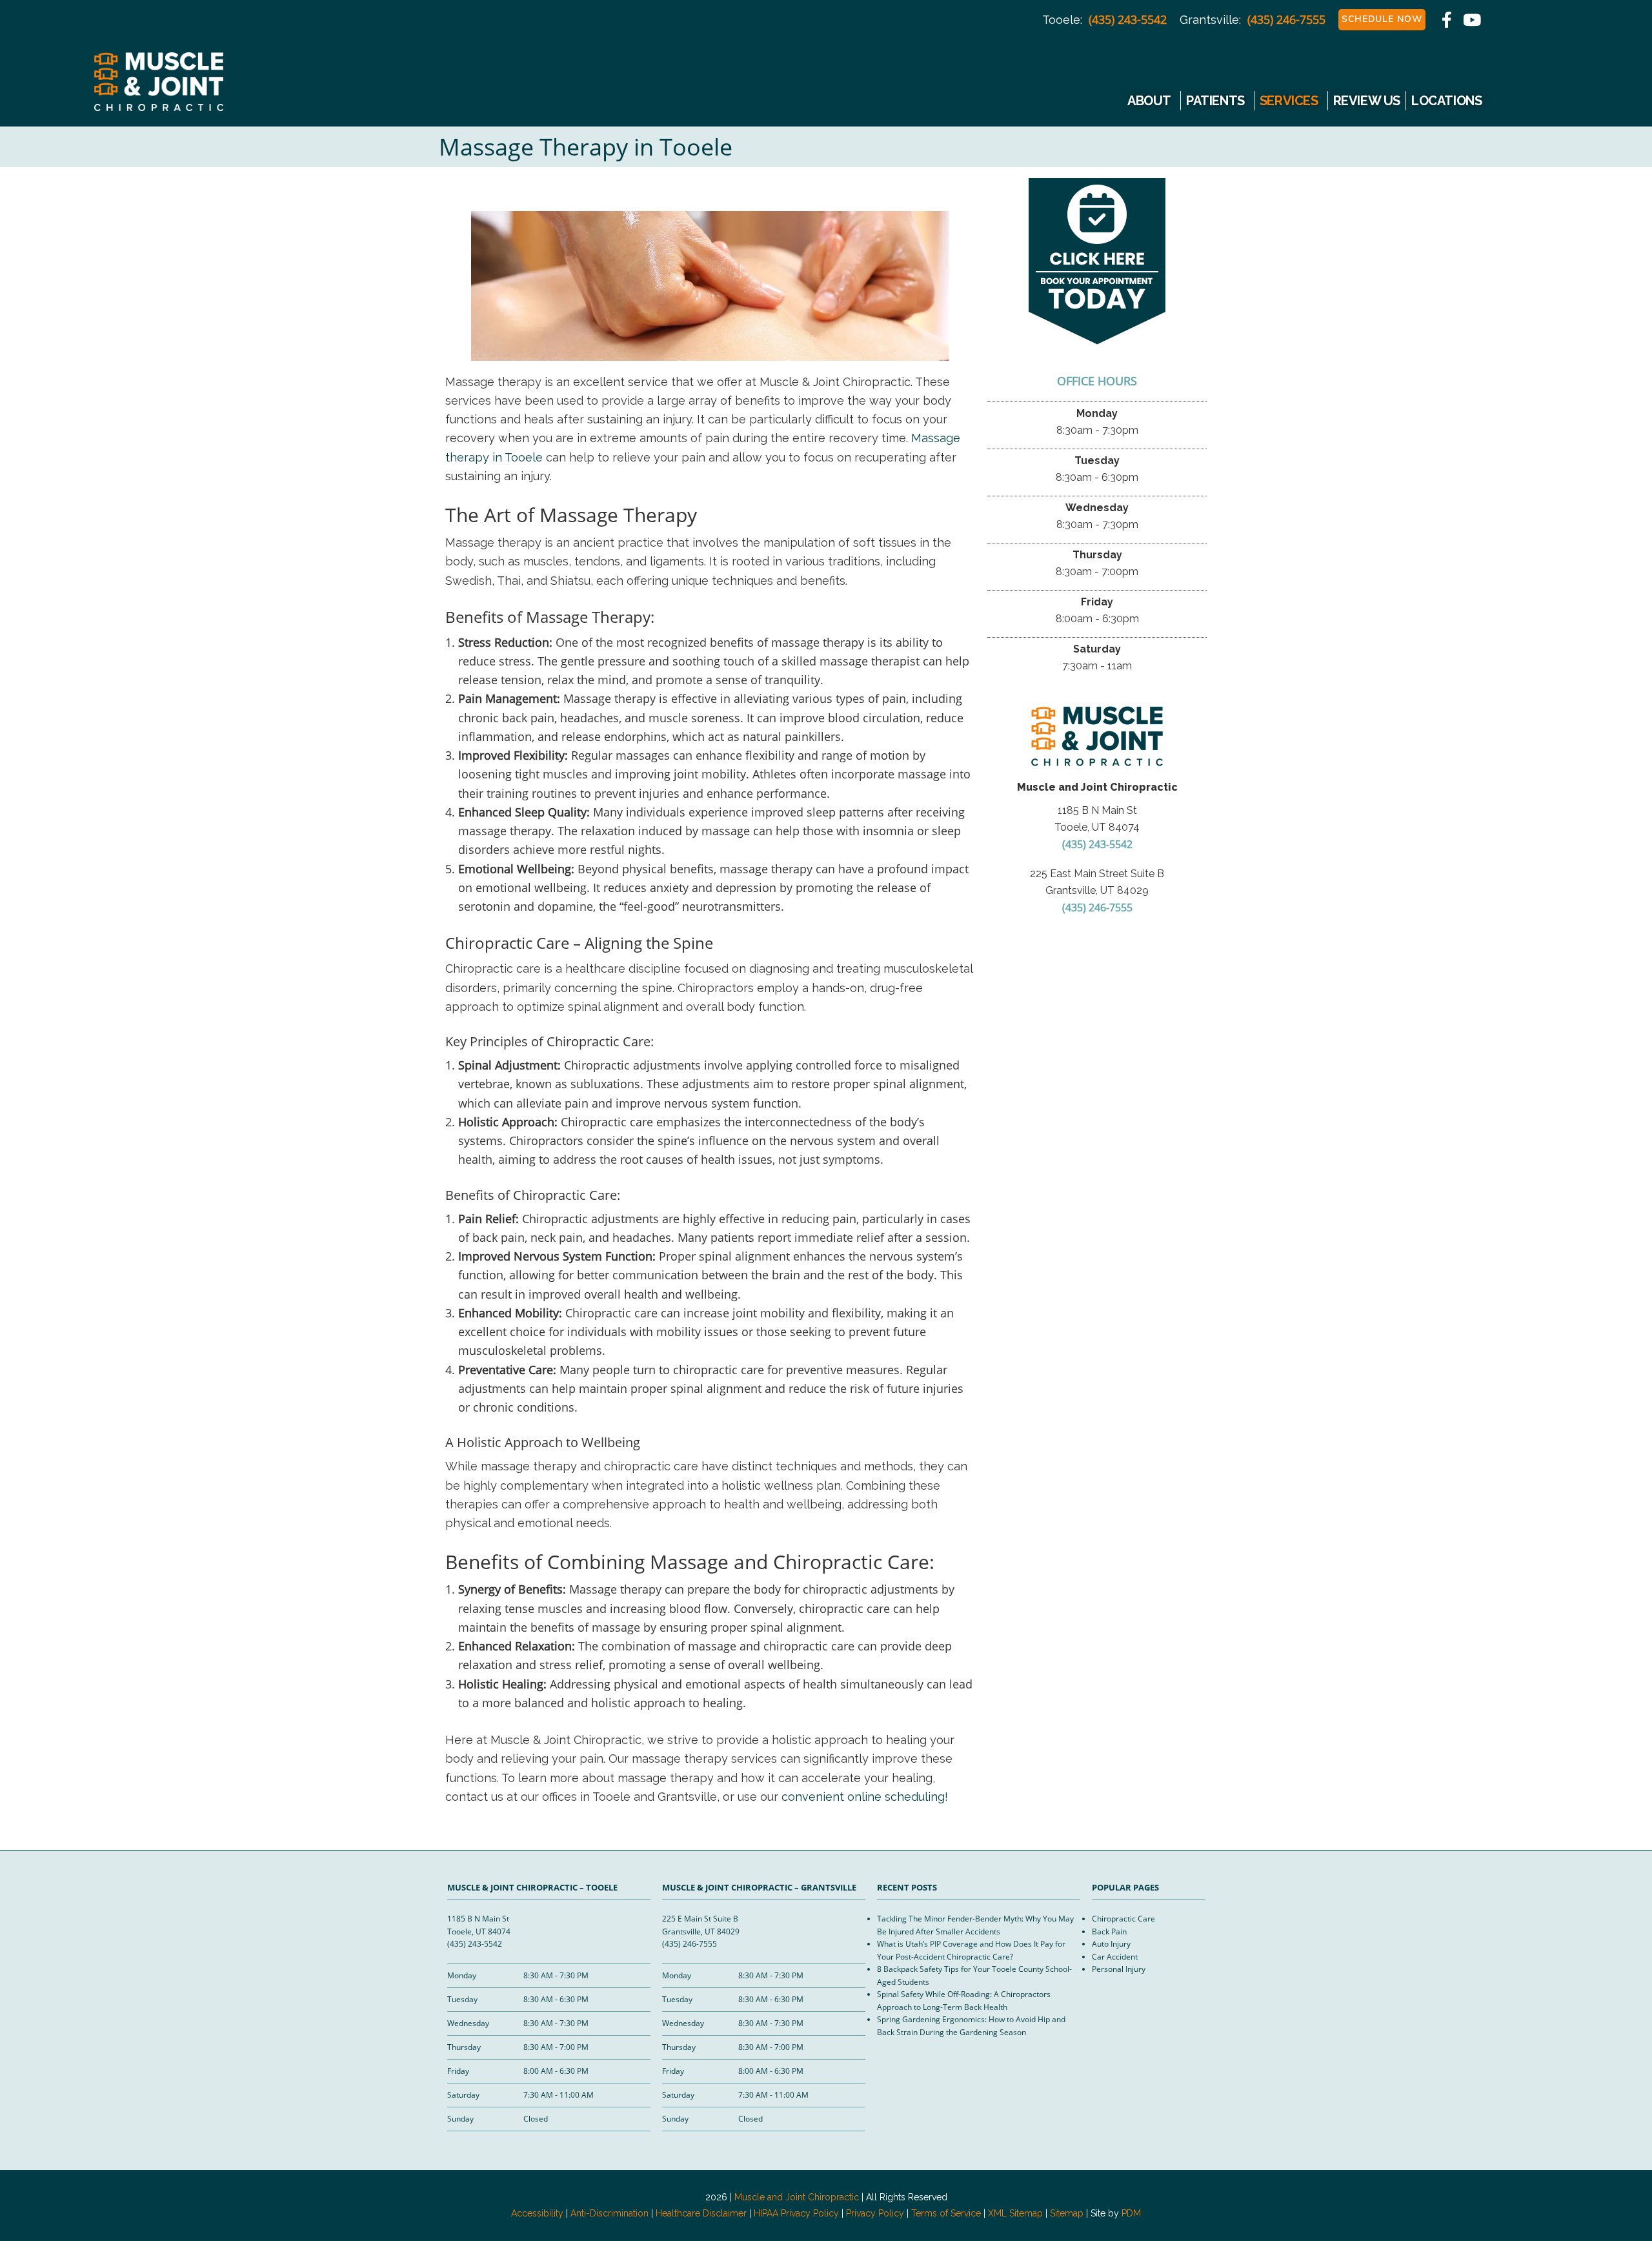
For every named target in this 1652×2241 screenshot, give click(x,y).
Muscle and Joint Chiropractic (151, 89)
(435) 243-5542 (1128, 19)
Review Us (1367, 101)
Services (1289, 101)
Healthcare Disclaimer (701, 2213)
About (1149, 101)
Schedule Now (1382, 19)
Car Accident (1115, 1957)
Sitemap (1067, 2213)
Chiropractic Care (1123, 1919)
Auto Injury (1111, 1944)
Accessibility (537, 2213)
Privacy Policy (875, 2213)
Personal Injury (1119, 1969)
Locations (1446, 101)
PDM (1131, 2213)
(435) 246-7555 (1286, 19)
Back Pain (1109, 1932)
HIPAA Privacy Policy (796, 2213)
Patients (1215, 101)
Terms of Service (946, 2213)
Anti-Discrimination (609, 2213)
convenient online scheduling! (865, 1797)
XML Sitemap (1015, 2213)
